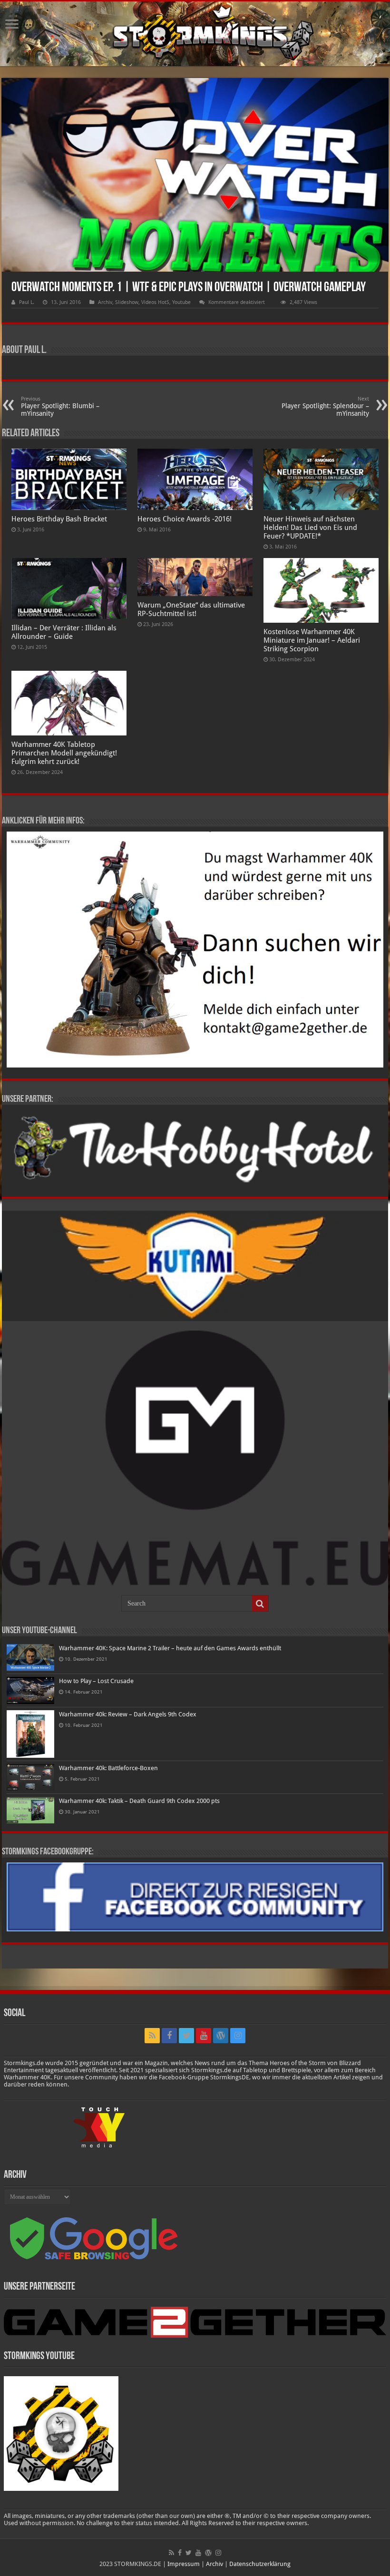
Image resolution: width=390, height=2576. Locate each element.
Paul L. (27, 302)
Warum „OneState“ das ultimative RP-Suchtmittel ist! (191, 609)
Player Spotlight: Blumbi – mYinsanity (60, 406)
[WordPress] (221, 2036)
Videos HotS (155, 302)
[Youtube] (204, 2036)
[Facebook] (169, 2036)
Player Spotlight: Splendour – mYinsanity (325, 406)
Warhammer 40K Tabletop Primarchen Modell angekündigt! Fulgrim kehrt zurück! (64, 753)
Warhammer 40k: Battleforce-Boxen (108, 1768)
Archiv (105, 302)
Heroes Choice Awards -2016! (185, 519)
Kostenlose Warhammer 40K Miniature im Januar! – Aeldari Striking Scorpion (312, 640)
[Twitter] (186, 2036)
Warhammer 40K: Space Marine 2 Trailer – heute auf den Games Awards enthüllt (170, 1648)
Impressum (184, 2564)
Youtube (181, 302)
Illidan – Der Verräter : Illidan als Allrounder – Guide (64, 632)
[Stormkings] (195, 34)
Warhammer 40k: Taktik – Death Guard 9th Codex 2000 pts (139, 1801)
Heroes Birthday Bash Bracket (59, 519)
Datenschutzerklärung (260, 2564)
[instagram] (238, 2036)
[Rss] (152, 2036)
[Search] (260, 1604)
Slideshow (127, 302)
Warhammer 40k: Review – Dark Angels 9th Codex (128, 1714)
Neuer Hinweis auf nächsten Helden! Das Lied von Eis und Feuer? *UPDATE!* (310, 528)
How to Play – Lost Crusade (96, 1681)
